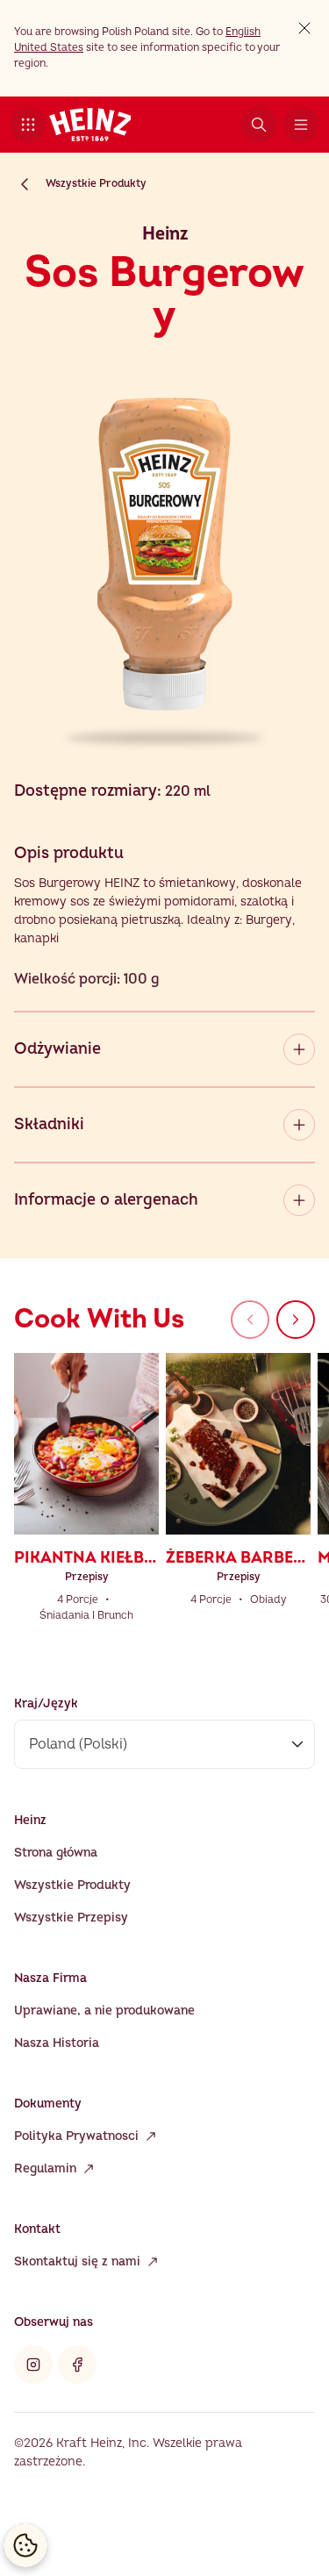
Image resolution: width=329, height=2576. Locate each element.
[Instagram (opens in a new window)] (33, 2365)
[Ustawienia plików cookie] (25, 2545)
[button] (28, 125)
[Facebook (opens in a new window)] (77, 2365)
